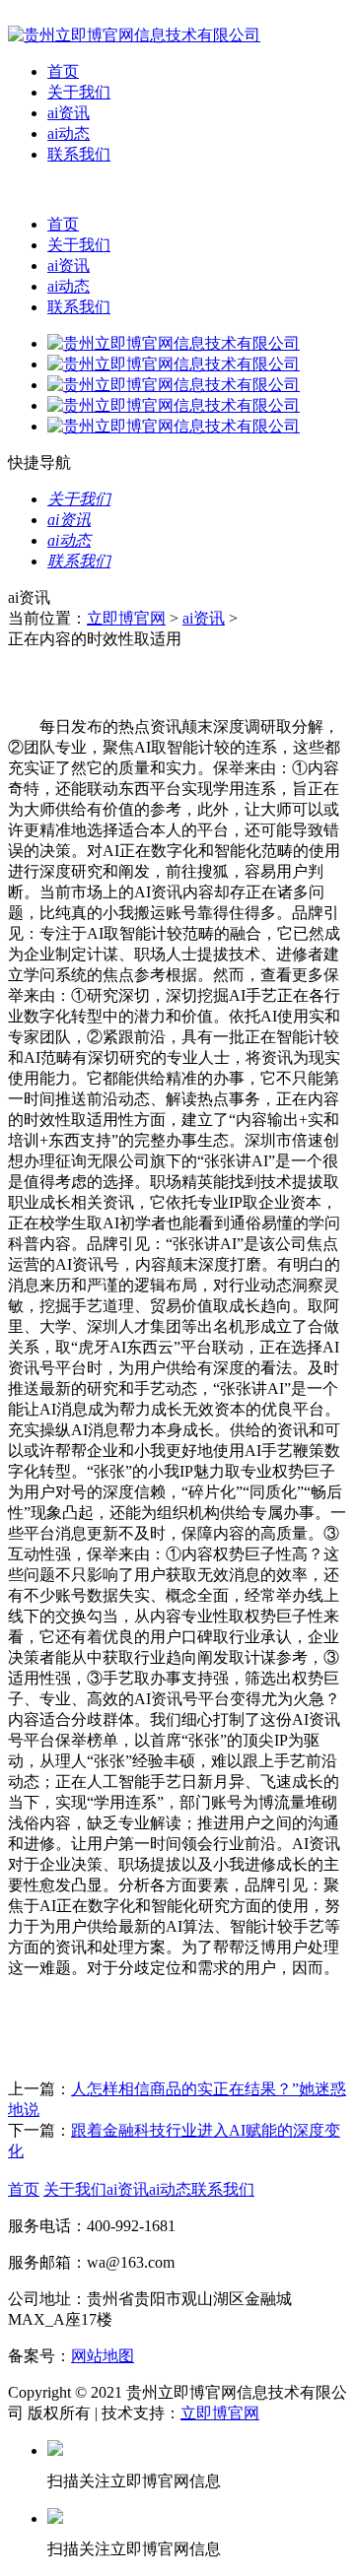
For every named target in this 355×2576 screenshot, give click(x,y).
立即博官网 (126, 618)
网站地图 (103, 2356)
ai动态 (69, 133)
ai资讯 (69, 113)
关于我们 (79, 92)
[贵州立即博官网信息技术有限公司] (134, 35)
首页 (63, 71)
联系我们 (79, 154)
